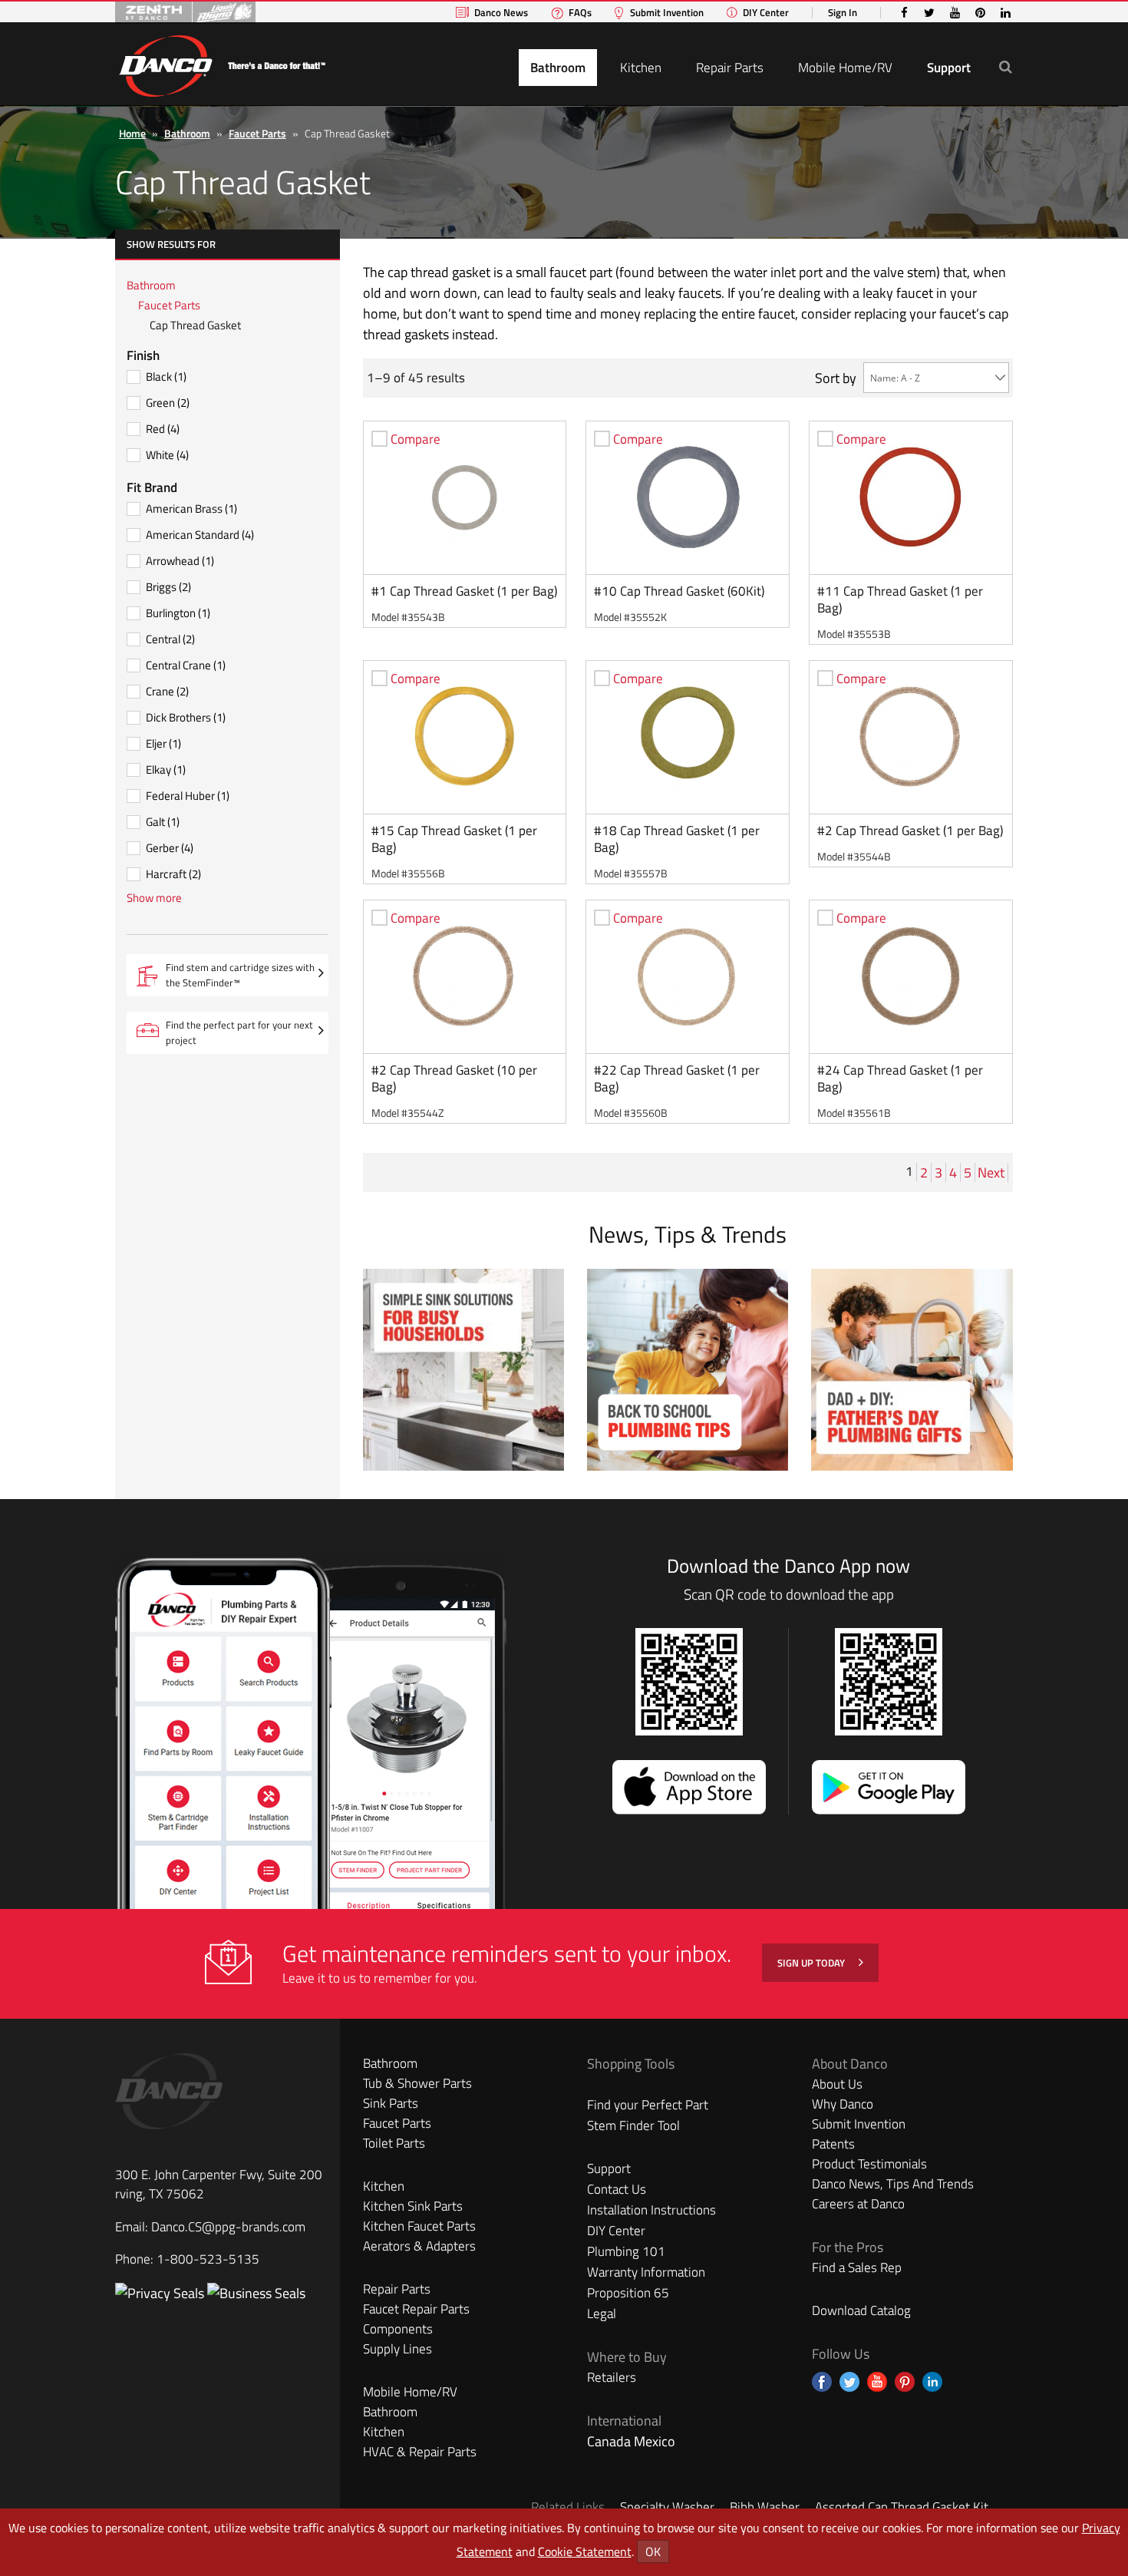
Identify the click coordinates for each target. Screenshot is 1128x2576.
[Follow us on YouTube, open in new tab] (877, 2382)
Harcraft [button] (173, 874)
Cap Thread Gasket (195, 325)
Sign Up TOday (812, 1963)
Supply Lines (397, 2349)
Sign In (843, 13)
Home (132, 133)
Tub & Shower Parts (417, 2083)
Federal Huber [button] (188, 796)
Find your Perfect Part (648, 2105)
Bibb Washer (765, 2507)
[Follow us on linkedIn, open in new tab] (932, 2382)
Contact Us (617, 2189)
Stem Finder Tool (633, 2125)
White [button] (167, 455)
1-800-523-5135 (208, 2259)
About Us (837, 2084)
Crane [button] (167, 691)
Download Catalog (861, 2310)
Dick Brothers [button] (186, 717)
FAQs (580, 13)
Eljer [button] (163, 743)
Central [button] (170, 639)
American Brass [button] (191, 509)
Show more (154, 898)
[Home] (222, 63)
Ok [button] (653, 2551)
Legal (602, 2313)
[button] (1006, 66)
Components (398, 2329)
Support (949, 68)
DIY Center (766, 13)
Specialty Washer (667, 2507)
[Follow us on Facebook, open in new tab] (822, 2382)
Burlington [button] (178, 613)
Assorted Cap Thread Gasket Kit (902, 2507)
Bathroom (558, 68)
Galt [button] (163, 822)
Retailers (612, 2377)
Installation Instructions (651, 2210)
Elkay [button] (166, 769)
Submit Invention (667, 13)
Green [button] (168, 403)
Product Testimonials (869, 2164)
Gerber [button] (170, 848)
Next (993, 1172)
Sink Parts (391, 2103)
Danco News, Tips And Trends (893, 2184)
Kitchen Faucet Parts (419, 2226)
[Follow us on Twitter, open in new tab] (849, 2382)
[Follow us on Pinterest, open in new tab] (905, 2382)
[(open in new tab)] (256, 2293)
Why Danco (843, 2104)
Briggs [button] (168, 587)
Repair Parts (730, 68)
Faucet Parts (257, 133)
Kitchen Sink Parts (413, 2206)
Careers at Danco (858, 2204)
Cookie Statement (585, 2551)
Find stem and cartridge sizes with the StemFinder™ (240, 978)
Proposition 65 (628, 2293)
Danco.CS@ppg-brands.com (228, 2227)
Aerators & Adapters (419, 2246)
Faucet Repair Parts (416, 2309)
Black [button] (166, 376)
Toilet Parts (394, 2143)
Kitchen (641, 68)
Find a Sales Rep (857, 2267)
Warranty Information (646, 2272)
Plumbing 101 (626, 2251)
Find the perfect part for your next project (239, 1032)
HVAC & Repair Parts (420, 2452)
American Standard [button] (200, 535)
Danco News (501, 13)
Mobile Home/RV (845, 68)
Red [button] (163, 429)
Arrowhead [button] (180, 561)
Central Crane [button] (186, 665)
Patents (833, 2144)
